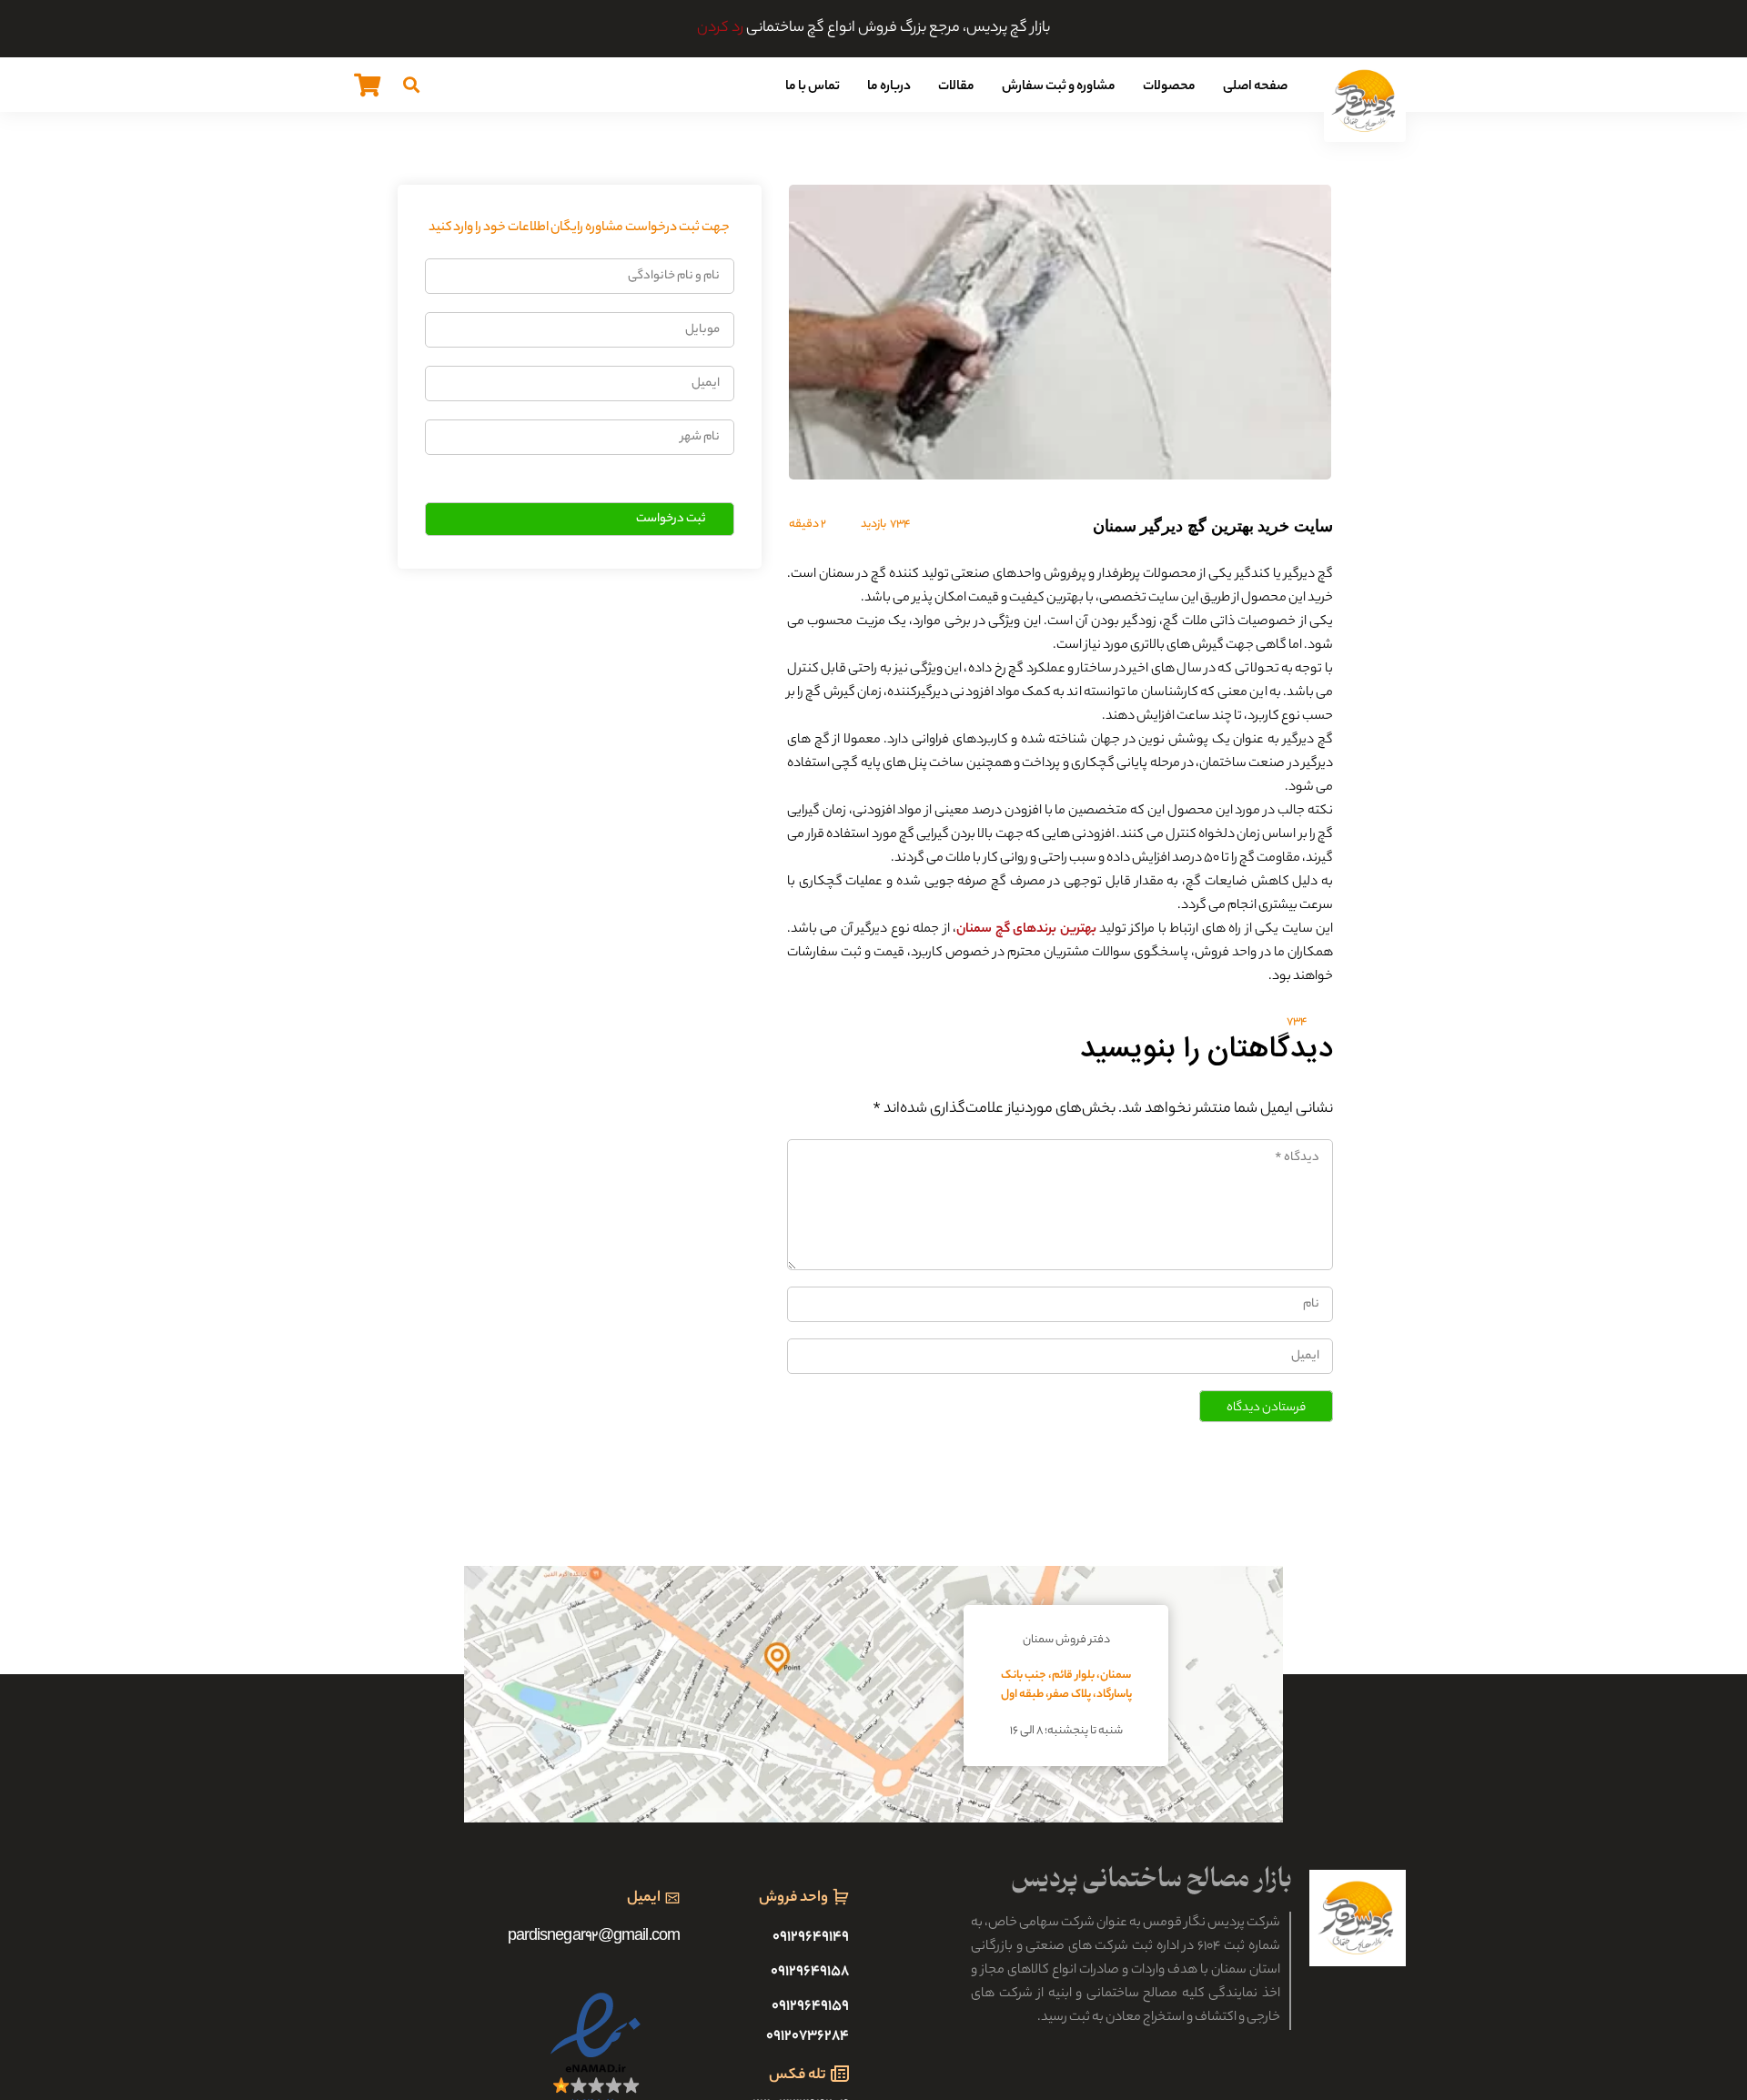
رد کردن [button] (720, 29)
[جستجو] (411, 85)
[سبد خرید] (367, 85)
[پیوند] (1365, 101)
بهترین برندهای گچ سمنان (1026, 930)
